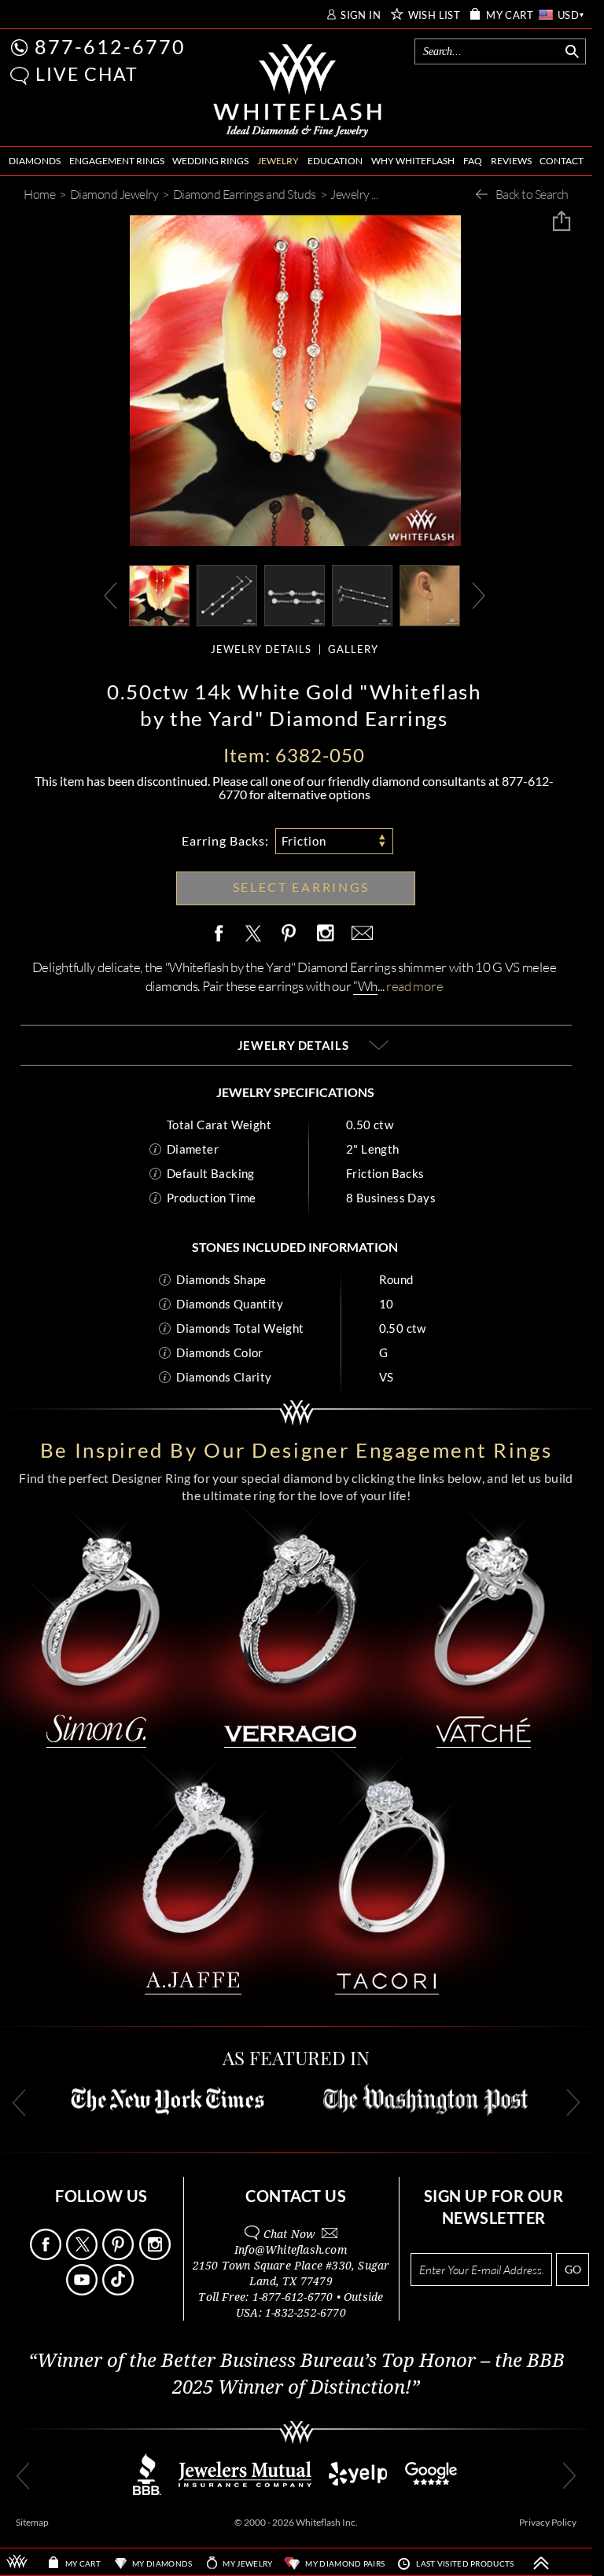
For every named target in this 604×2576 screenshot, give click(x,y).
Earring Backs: (225, 840)
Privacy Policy (548, 2522)
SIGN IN (361, 15)
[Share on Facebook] (223, 934)
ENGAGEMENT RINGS (117, 161)
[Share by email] (359, 934)
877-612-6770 (110, 46)
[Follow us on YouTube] (83, 2291)
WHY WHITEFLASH (413, 161)
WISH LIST (435, 15)
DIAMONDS (35, 161)
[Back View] (362, 594)
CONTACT (562, 161)
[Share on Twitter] (252, 934)
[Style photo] (159, 594)
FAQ (473, 161)
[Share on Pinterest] (289, 942)
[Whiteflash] (298, 91)
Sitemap (32, 2522)
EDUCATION (335, 161)
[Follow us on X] (83, 2256)
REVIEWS (511, 161)
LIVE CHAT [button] (87, 74)
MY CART (510, 15)
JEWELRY (278, 161)
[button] (20, 76)
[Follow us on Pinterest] (119, 2256)
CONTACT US (296, 2196)
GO (573, 2269)
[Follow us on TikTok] (119, 2291)
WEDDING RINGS (210, 161)
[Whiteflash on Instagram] (325, 934)
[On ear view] (430, 594)
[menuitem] (35, 161)
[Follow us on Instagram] (156, 2256)
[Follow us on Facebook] (47, 2256)
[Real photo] (227, 594)
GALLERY (353, 650)
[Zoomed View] (295, 594)
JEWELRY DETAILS (261, 650)
